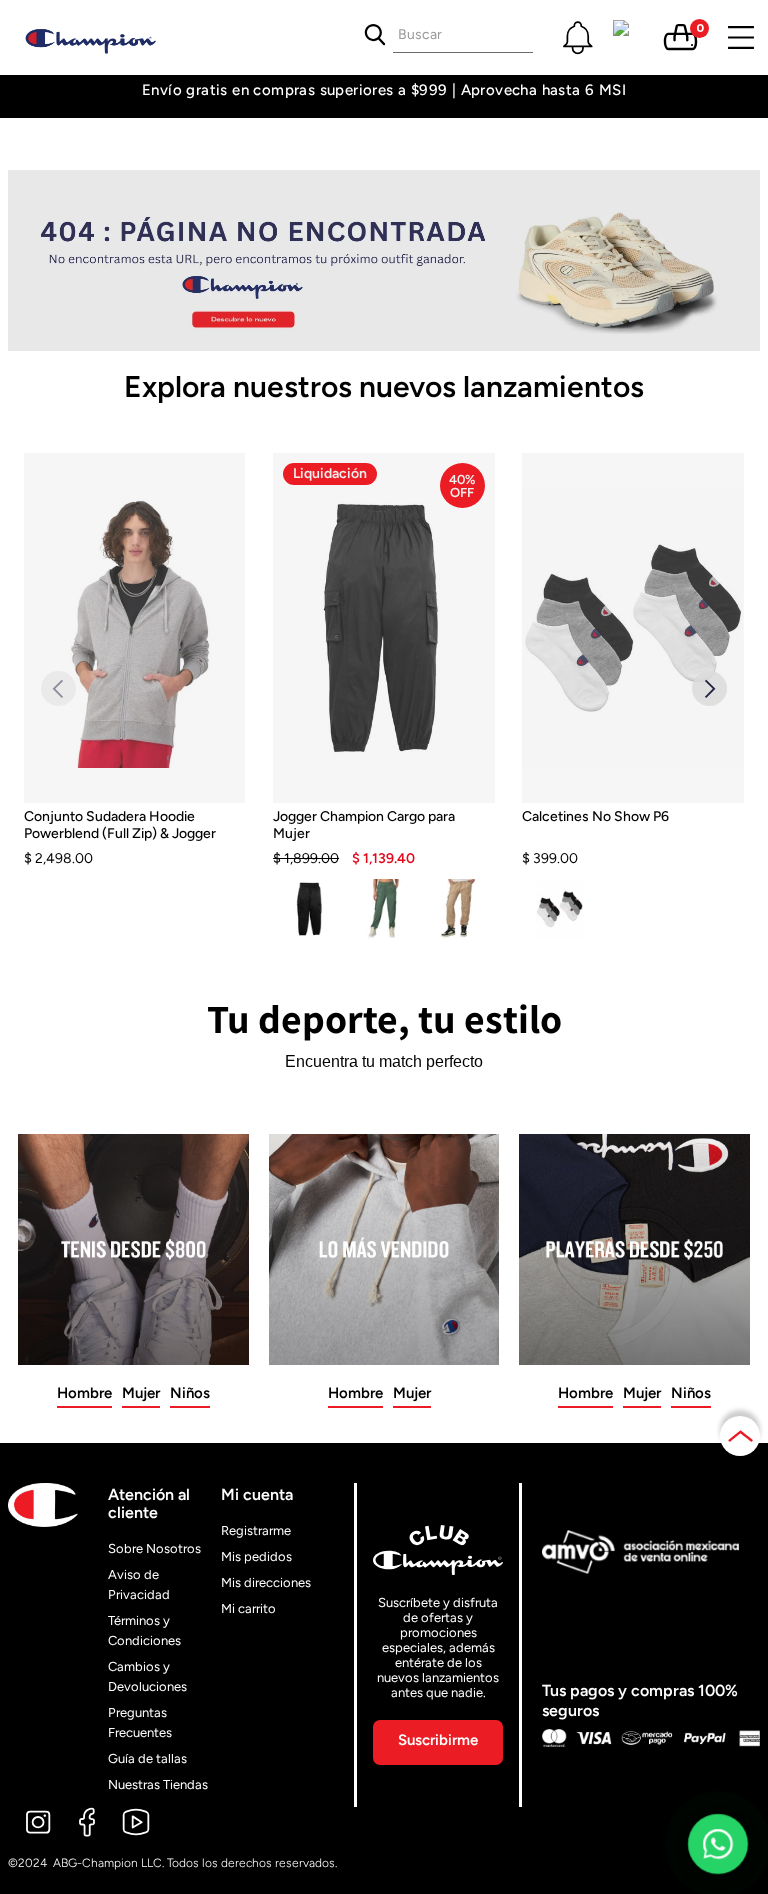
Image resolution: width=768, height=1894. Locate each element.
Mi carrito (248, 1608)
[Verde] (384, 909)
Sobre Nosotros (154, 1548)
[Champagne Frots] (458, 909)
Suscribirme (438, 1740)
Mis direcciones (266, 1582)
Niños (190, 1393)
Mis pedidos (256, 1556)
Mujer (141, 1393)
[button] (578, 37)
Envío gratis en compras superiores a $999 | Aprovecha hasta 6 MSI (384, 90)
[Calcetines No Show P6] (633, 838)
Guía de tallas (147, 1758)
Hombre (84, 1393)
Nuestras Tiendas (158, 1784)
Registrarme (256, 1530)
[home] (110, 37)
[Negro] (310, 909)
